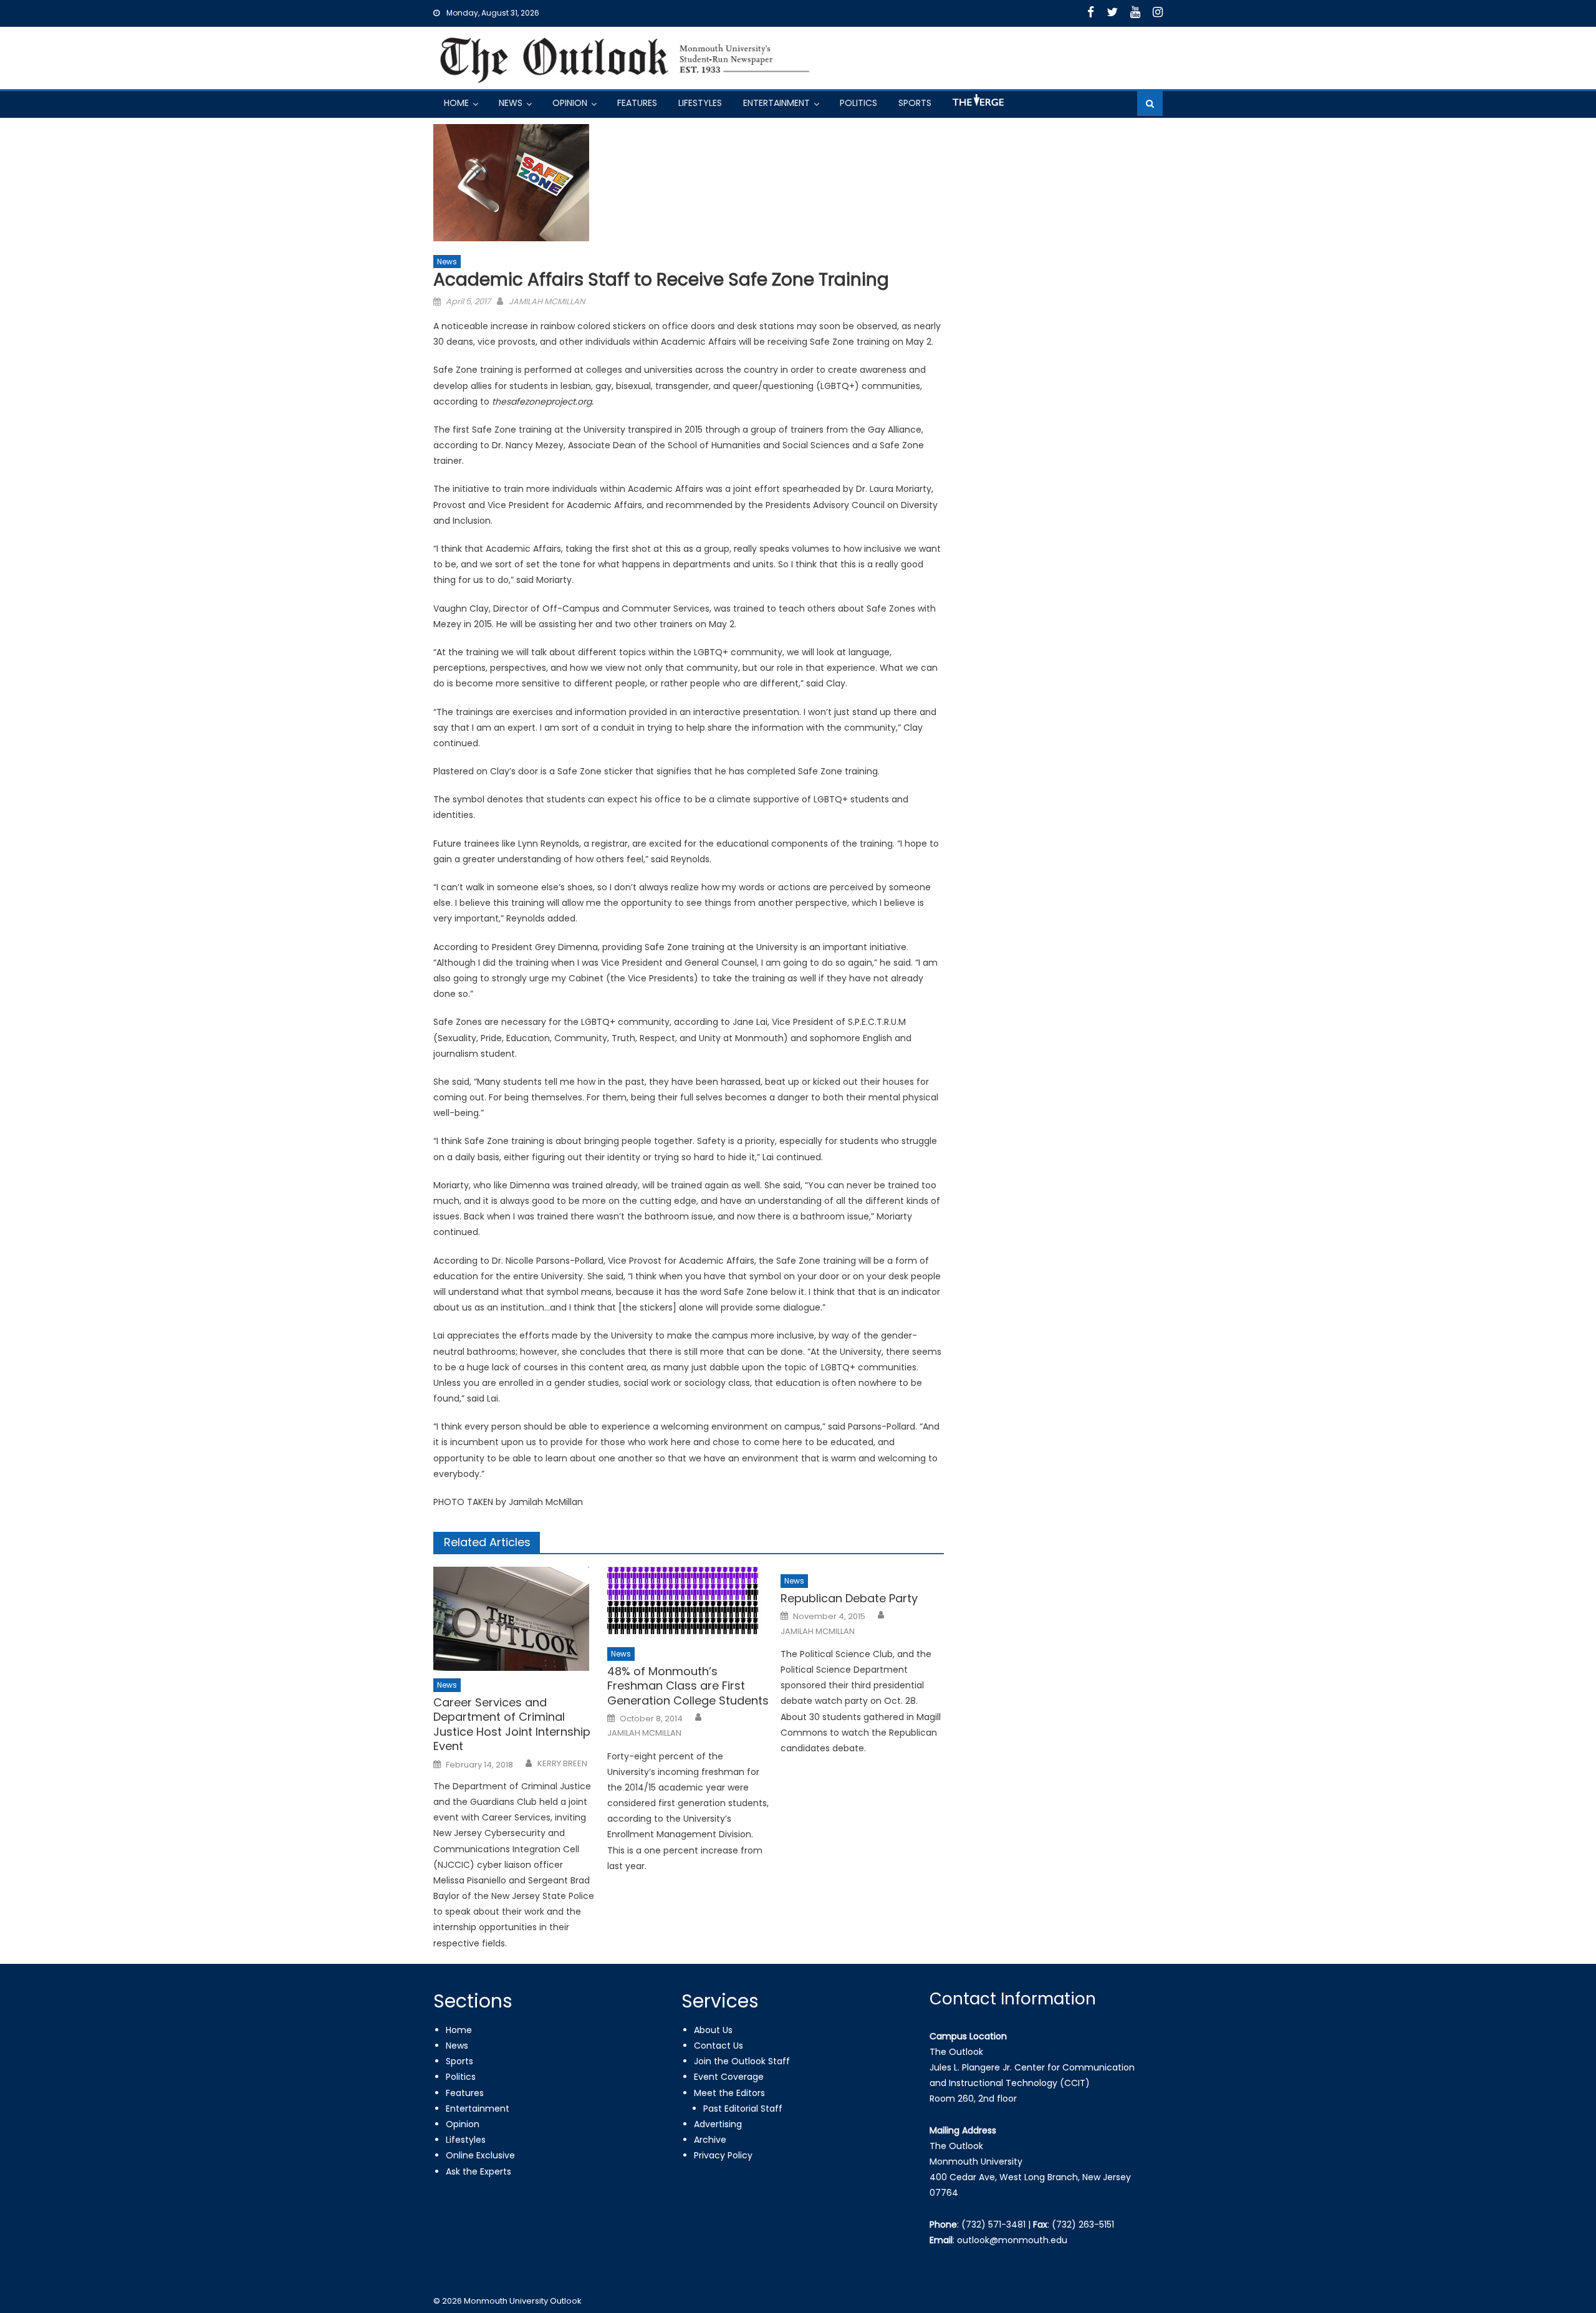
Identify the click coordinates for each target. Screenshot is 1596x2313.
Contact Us (719, 2046)
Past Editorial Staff (743, 2109)
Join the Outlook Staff (742, 2061)
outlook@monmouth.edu (1012, 2240)
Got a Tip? (977, 105)
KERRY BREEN (562, 1764)
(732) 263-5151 (1083, 2224)
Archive (710, 2140)
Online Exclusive (480, 2155)
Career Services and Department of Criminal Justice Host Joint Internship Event (512, 1724)
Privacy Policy (723, 2155)
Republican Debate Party (849, 1598)
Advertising (718, 2124)
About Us (713, 2030)
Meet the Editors (729, 2093)
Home (456, 103)
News (511, 103)
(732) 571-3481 (993, 2224)
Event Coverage (729, 2077)
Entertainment (776, 103)
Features (637, 103)
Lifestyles (700, 103)
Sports (915, 103)
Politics (858, 103)
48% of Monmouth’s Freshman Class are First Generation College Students (688, 1686)
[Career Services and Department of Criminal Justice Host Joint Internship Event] (515, 1619)
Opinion (570, 103)
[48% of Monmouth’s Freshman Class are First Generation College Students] (689, 1603)
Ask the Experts (478, 2171)
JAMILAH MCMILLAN (547, 301)
